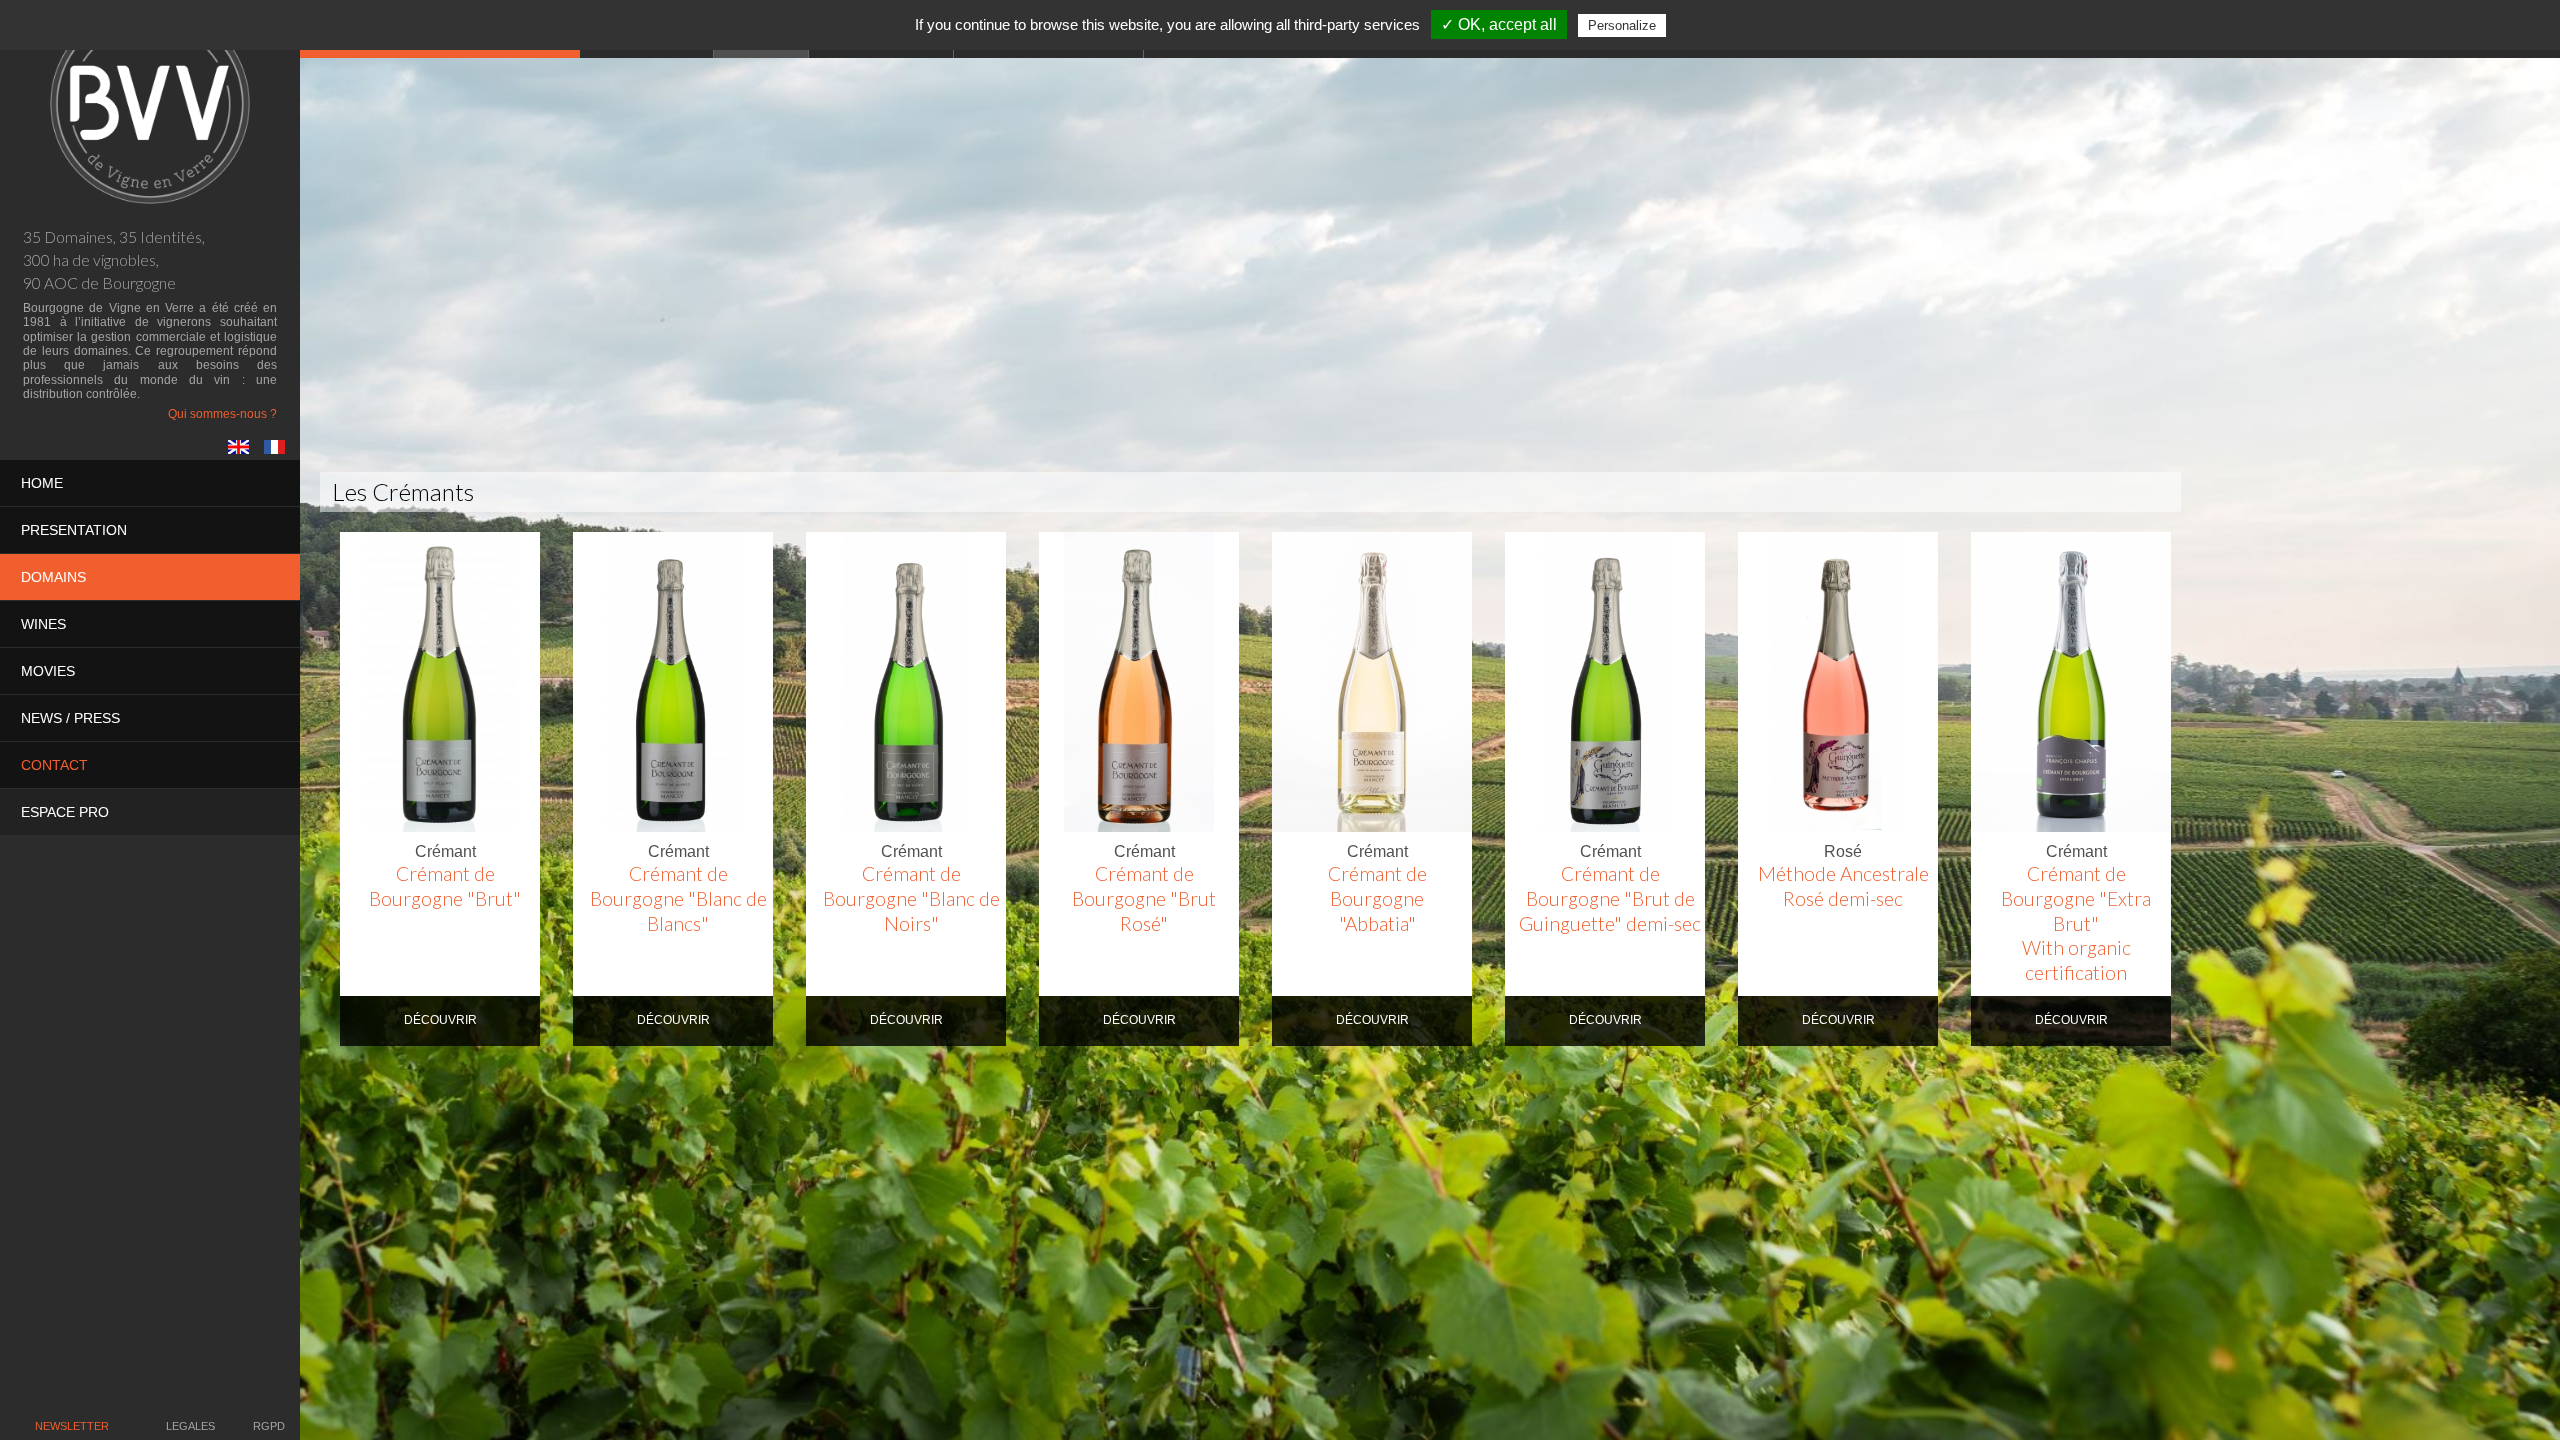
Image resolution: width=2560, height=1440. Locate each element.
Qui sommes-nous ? (222, 414)
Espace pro (65, 812)
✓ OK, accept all (1499, 24)
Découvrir (440, 1020)
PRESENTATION (74, 530)
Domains (53, 577)
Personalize (1622, 25)
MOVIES (48, 671)
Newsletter (72, 1426)
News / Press (70, 718)
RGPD (269, 1426)
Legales (190, 1426)
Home (42, 483)
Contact (54, 765)
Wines (43, 624)
